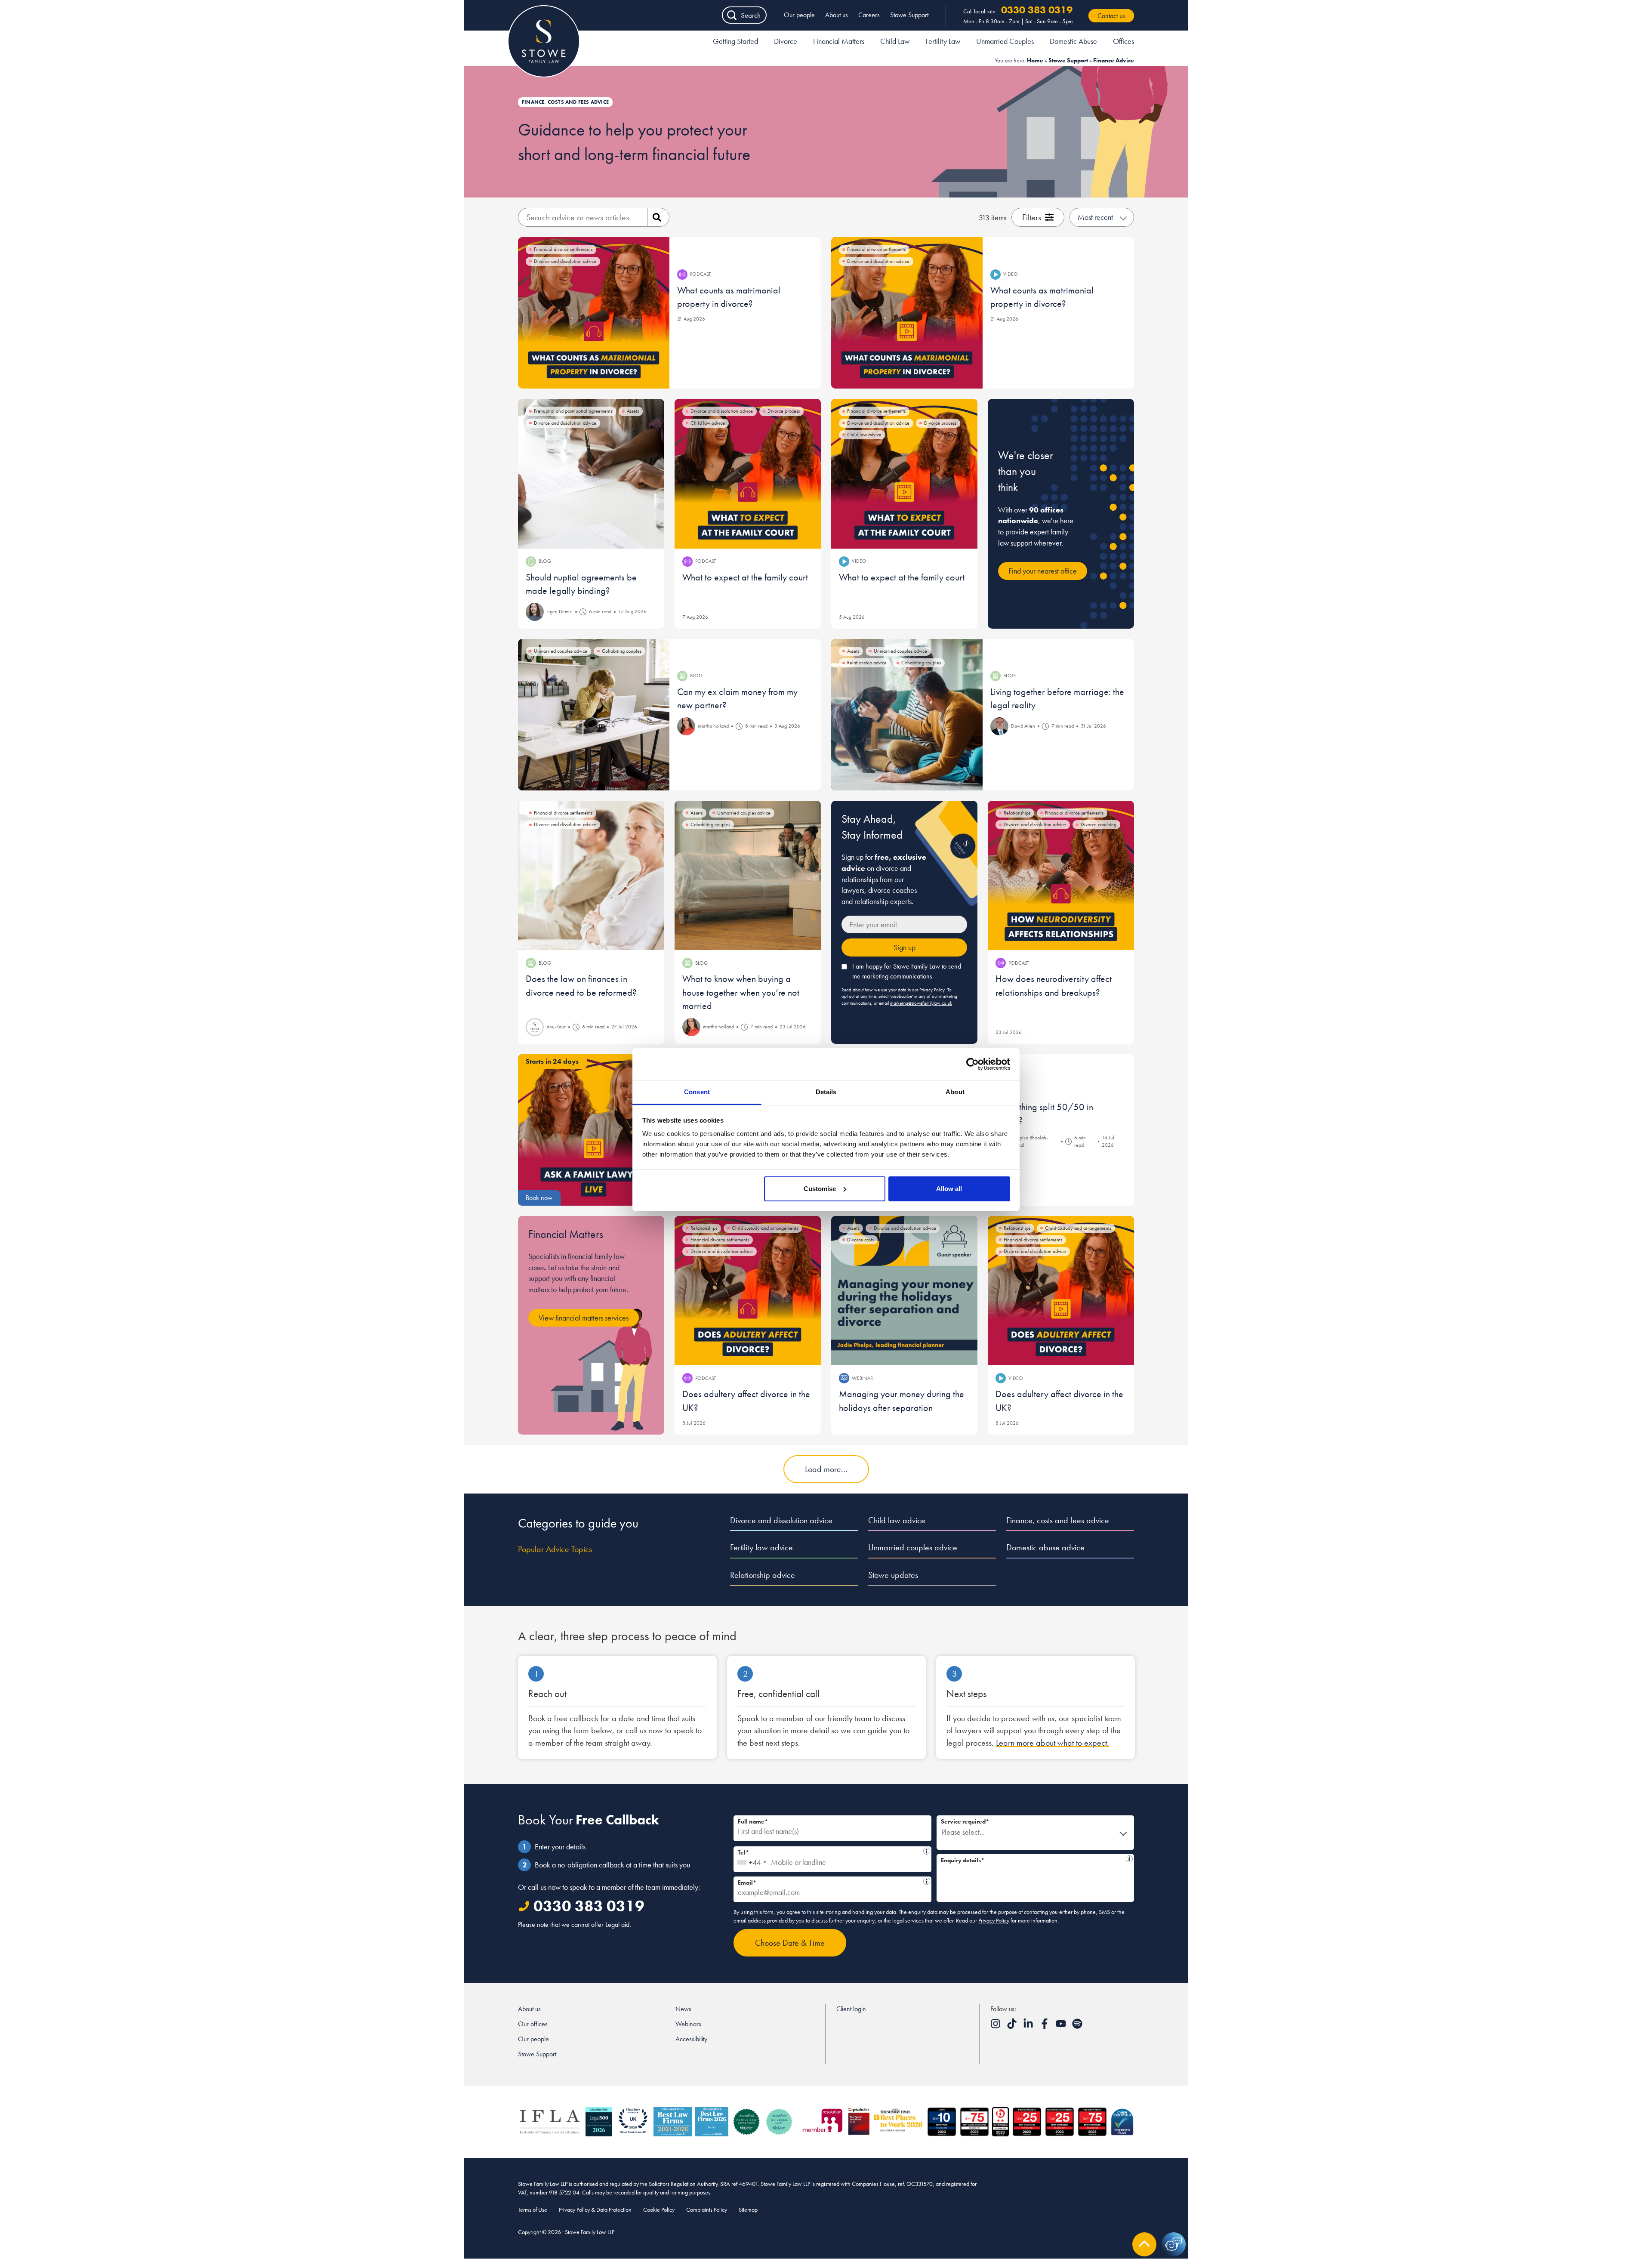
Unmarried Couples (1005, 41)
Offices (1123, 41)
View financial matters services (584, 1318)
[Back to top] (1144, 2244)
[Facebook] (1045, 2026)
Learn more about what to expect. (1053, 1743)
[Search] (658, 217)
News (683, 2009)
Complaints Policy (707, 2210)
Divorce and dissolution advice (781, 1520)
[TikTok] (1013, 2026)
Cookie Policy (659, 2210)
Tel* (830, 1851)
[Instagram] (996, 2026)
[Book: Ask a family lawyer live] (594, 1130)
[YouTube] (1062, 2026)
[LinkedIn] (1029, 2026)
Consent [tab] (697, 1092)
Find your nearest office (1043, 571)
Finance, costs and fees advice (1058, 1520)
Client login (851, 2009)
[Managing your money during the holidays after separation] (904, 1291)
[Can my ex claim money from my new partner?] (594, 715)
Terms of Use (533, 2210)
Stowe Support (909, 15)
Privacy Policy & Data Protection (595, 2210)
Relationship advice (763, 1575)
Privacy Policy (932, 990)
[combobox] (751, 1859)
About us (837, 15)
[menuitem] (735, 43)
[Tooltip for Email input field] (927, 1881)
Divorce (786, 41)
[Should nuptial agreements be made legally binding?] (591, 474)
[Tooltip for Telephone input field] (927, 1851)
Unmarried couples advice (913, 1547)
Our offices (533, 2024)
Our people (799, 15)
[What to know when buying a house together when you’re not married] (748, 876)
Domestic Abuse (1073, 41)
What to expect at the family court (745, 577)
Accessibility (691, 2039)
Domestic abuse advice (1045, 1547)
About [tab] (955, 1092)
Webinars (688, 2024)
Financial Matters (839, 41)
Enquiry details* (1032, 1859)
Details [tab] (826, 1092)
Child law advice (897, 1520)
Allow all (949, 1189)
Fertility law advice (761, 1547)
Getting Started (735, 41)
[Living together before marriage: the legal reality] (907, 715)
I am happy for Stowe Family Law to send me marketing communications (907, 971)
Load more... (826, 1469)
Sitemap (748, 2210)
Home (1035, 60)
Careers (869, 15)
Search (751, 15)
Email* (829, 1881)
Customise (820, 1189)
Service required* (965, 1821)
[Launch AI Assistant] (1174, 2244)
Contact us (1111, 16)
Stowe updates (893, 1575)
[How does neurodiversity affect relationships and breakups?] (1061, 876)
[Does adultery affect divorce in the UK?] (748, 1291)
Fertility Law (943, 41)
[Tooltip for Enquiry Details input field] (1129, 1859)
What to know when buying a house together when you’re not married (741, 992)
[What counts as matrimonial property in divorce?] (594, 313)
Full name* (753, 1821)
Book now (539, 1198)
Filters (1032, 217)
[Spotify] (1077, 2026)
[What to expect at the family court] (748, 474)
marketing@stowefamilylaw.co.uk (921, 1003)
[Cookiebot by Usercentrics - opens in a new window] (972, 1064)
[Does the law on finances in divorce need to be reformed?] (591, 876)
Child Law (895, 41)
